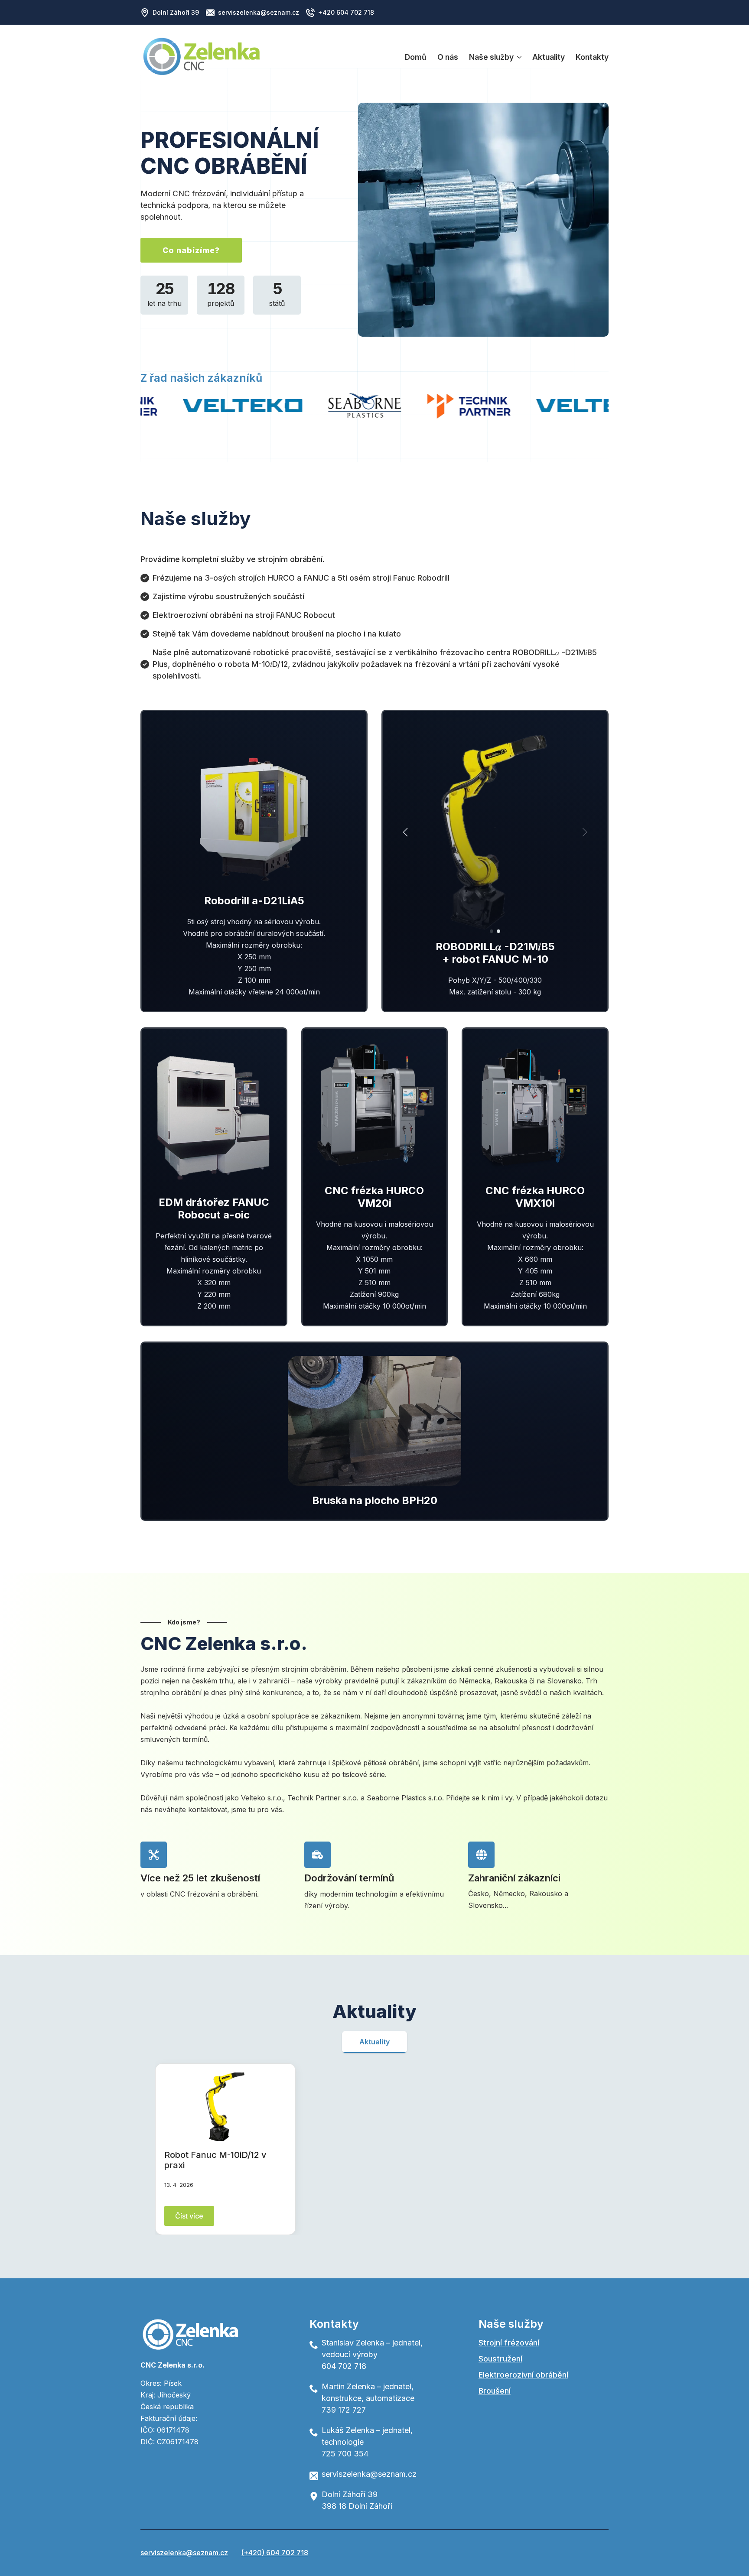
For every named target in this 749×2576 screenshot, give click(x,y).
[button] (405, 832)
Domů (416, 57)
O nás (448, 57)
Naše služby (491, 57)
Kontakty (592, 57)
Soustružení (500, 2359)
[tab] (374, 2042)
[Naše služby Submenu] (518, 57)
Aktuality (549, 57)
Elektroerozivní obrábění (523, 2375)
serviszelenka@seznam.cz (184, 2553)
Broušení (495, 2391)
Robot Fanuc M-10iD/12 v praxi (215, 2160)
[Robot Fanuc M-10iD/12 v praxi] (225, 2107)
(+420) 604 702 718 (275, 2553)
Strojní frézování (509, 2343)
